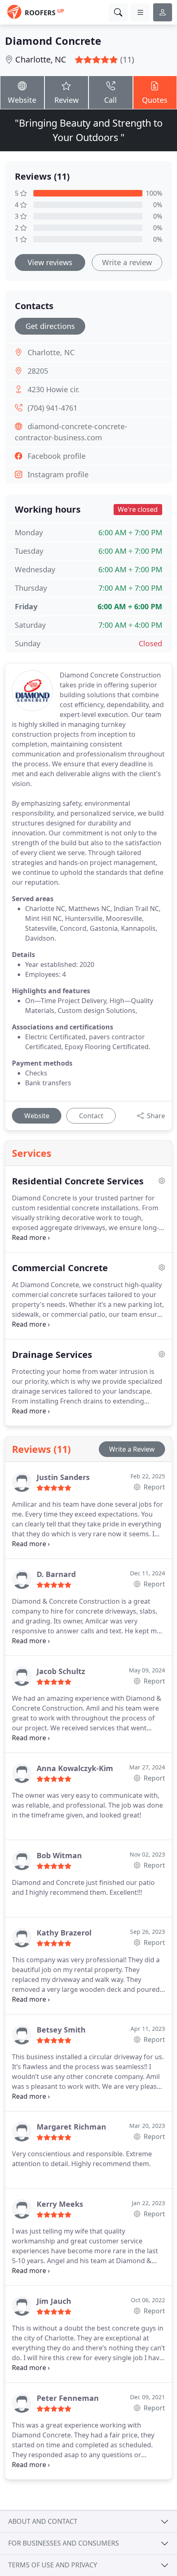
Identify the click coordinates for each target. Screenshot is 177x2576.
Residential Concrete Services (78, 1181)
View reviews (50, 262)
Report (154, 1487)
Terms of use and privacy (53, 2565)
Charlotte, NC (41, 59)
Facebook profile (57, 456)
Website (22, 100)
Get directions (50, 326)
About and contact (43, 2521)
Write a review (127, 262)
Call (111, 100)
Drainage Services (52, 1355)
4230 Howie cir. (54, 389)
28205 (38, 371)
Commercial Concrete (60, 1268)
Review (66, 100)
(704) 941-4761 (52, 408)
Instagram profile (58, 474)
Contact (91, 1116)
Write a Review (132, 1449)
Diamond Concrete (53, 41)
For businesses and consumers (64, 2543)
